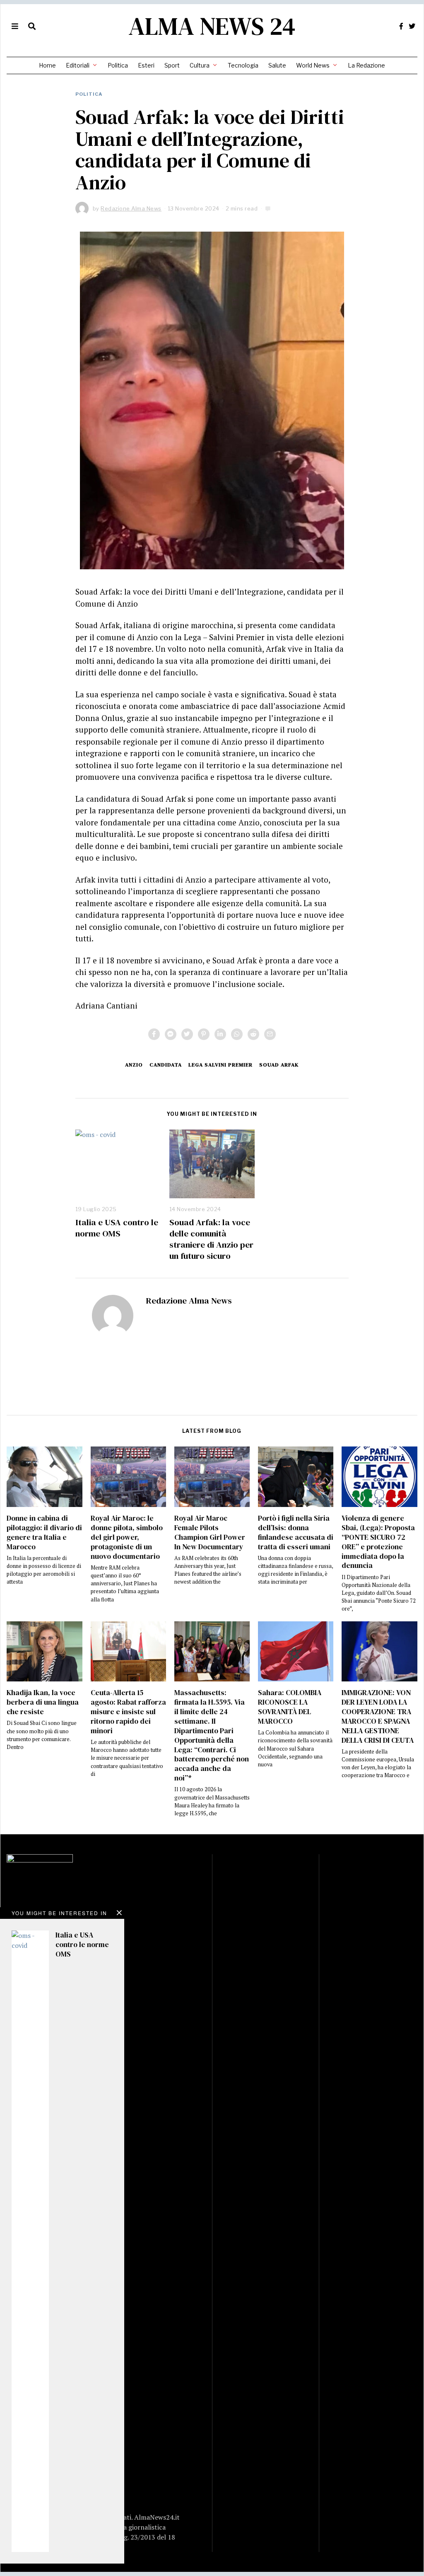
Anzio (134, 1065)
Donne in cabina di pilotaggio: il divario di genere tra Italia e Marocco (44, 1532)
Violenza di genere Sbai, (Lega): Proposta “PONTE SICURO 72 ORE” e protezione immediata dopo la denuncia (378, 1542)
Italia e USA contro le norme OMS (117, 1228)
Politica (118, 65)
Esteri (146, 65)
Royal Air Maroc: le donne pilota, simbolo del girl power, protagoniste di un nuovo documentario (127, 1537)
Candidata (166, 1065)
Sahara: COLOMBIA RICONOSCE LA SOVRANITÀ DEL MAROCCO (290, 1707)
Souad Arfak (279, 1065)
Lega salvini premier (220, 1065)
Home (47, 65)
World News (313, 65)
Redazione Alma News (189, 1300)
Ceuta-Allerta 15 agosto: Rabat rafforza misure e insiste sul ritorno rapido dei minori (128, 1711)
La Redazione (366, 65)
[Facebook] (401, 26)
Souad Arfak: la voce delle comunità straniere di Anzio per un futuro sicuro (211, 1239)
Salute (277, 65)
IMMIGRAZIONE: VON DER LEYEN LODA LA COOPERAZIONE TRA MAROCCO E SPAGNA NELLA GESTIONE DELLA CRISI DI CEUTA (378, 1716)
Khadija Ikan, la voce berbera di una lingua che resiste (43, 1702)
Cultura (200, 65)
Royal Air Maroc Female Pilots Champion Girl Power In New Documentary (210, 1532)
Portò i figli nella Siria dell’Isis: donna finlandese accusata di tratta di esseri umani (296, 1532)
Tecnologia (243, 65)
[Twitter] (412, 26)
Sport (172, 65)
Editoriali (78, 65)
